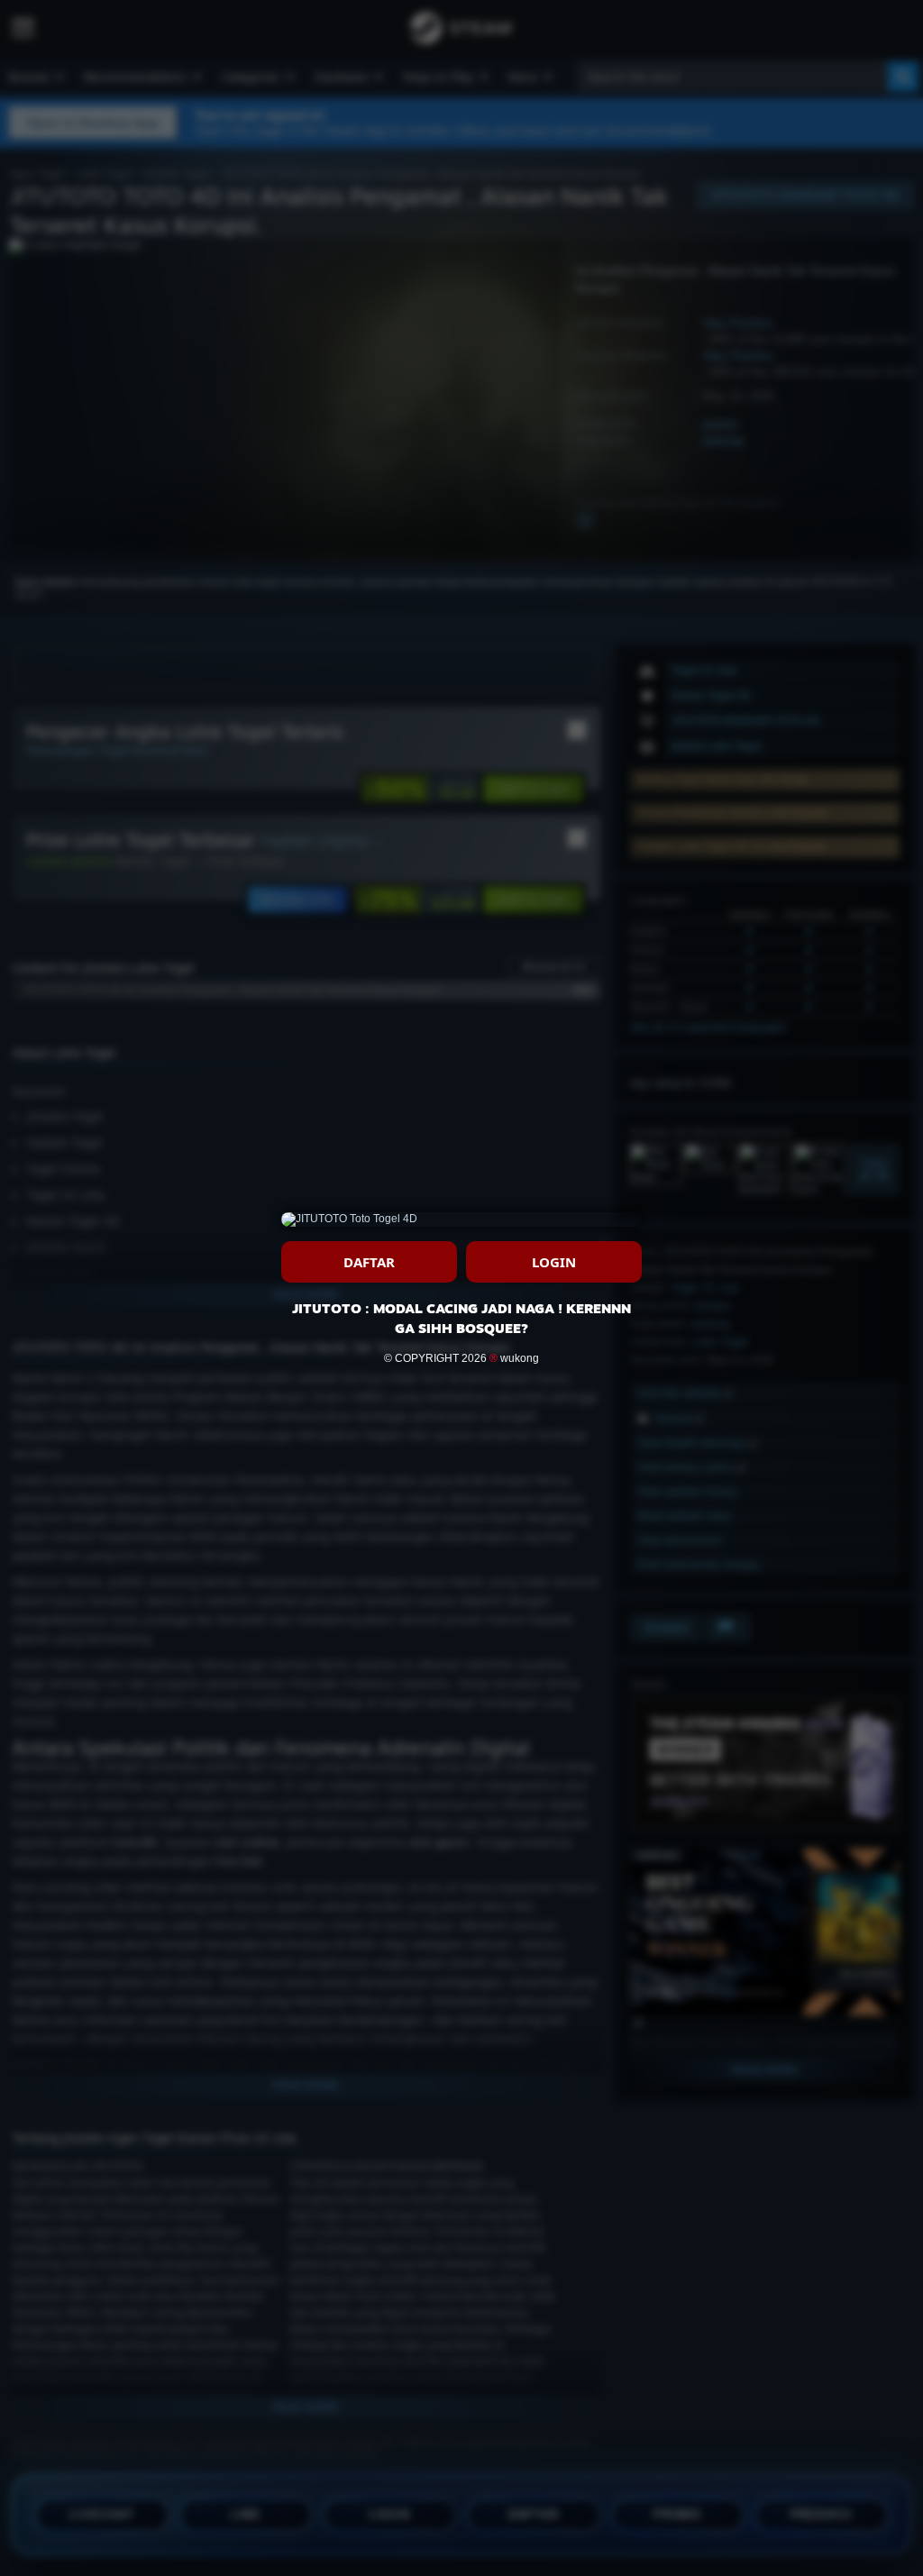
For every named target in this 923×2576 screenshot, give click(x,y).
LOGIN (554, 1262)
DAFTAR (369, 1262)
